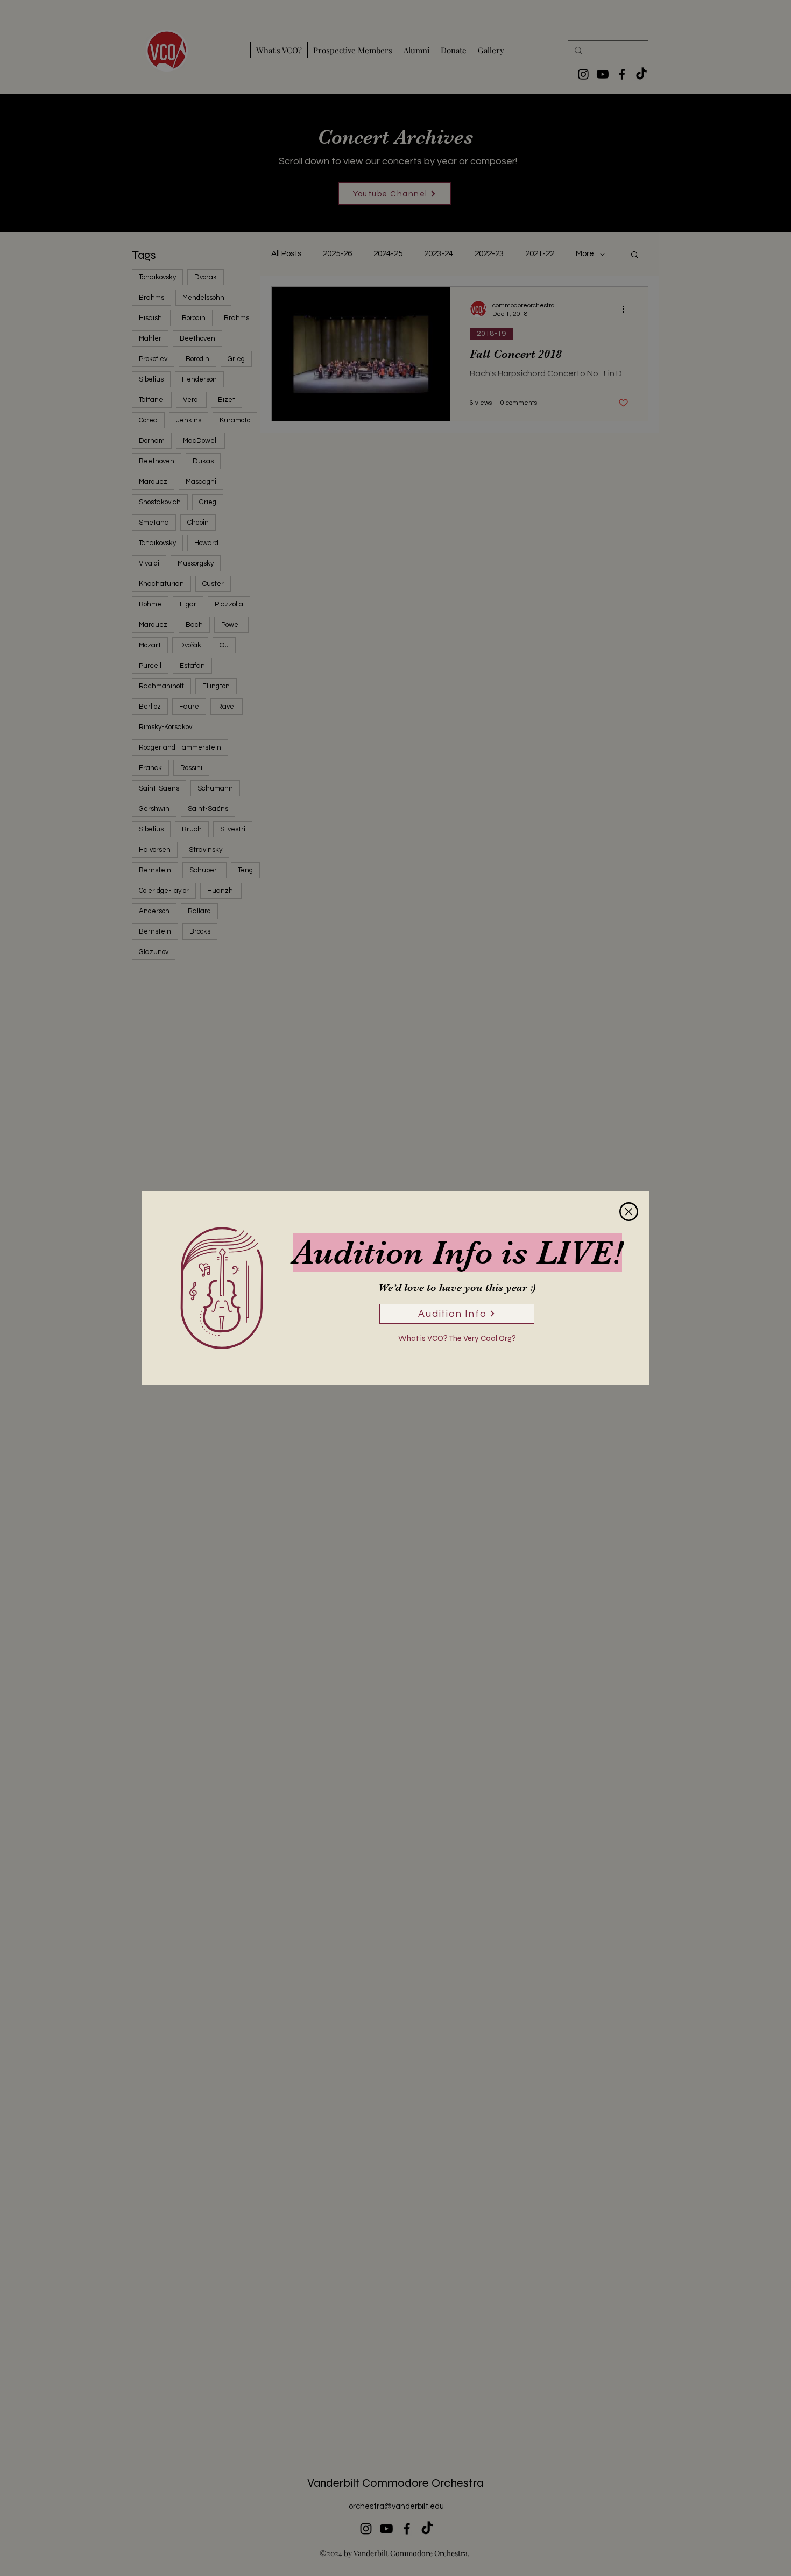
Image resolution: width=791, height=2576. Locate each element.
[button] (629, 1212)
